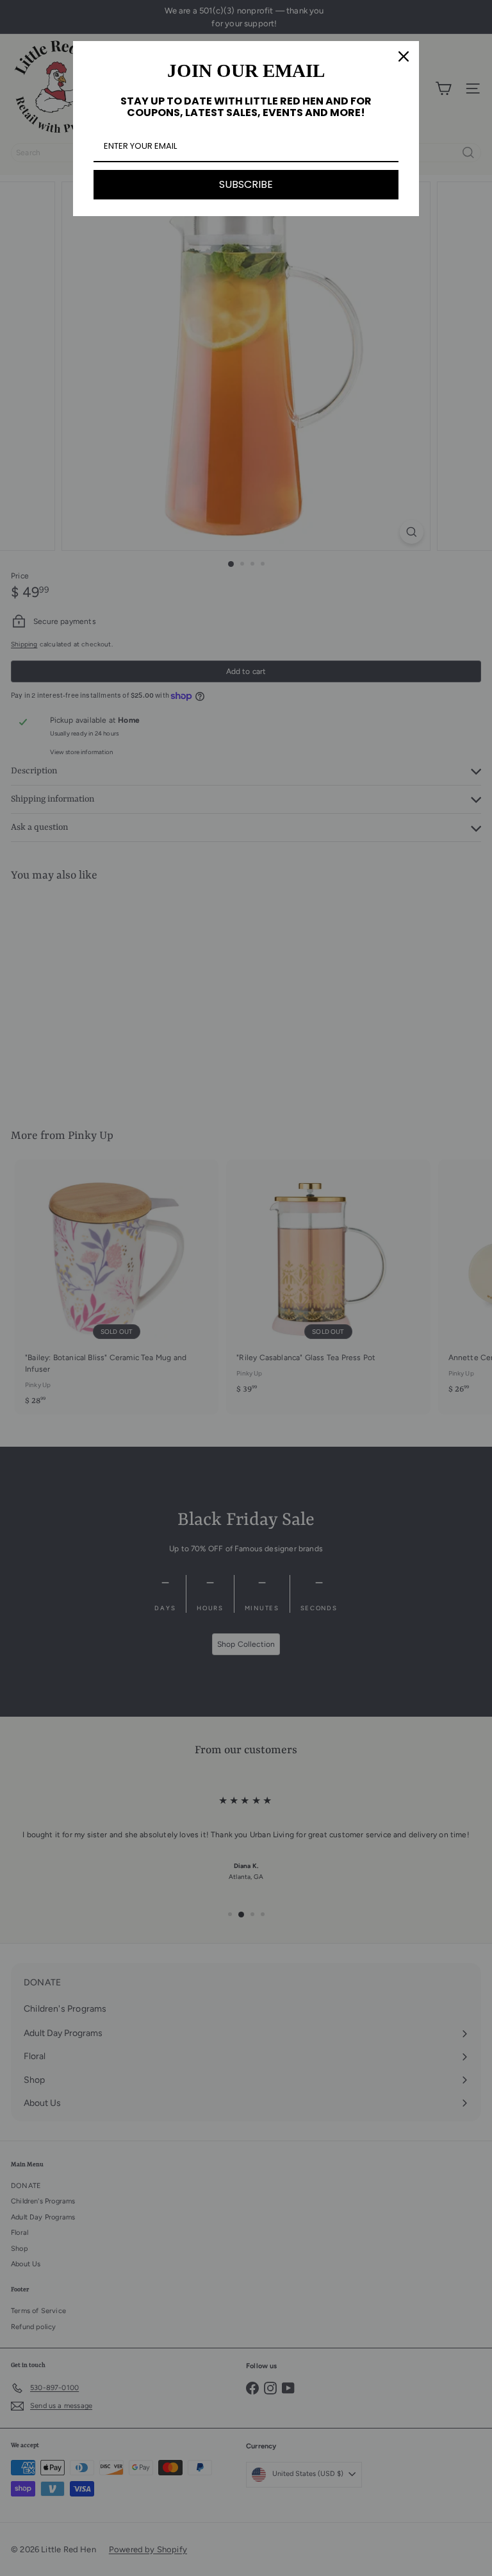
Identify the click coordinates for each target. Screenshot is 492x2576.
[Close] (404, 56)
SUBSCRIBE (246, 184)
